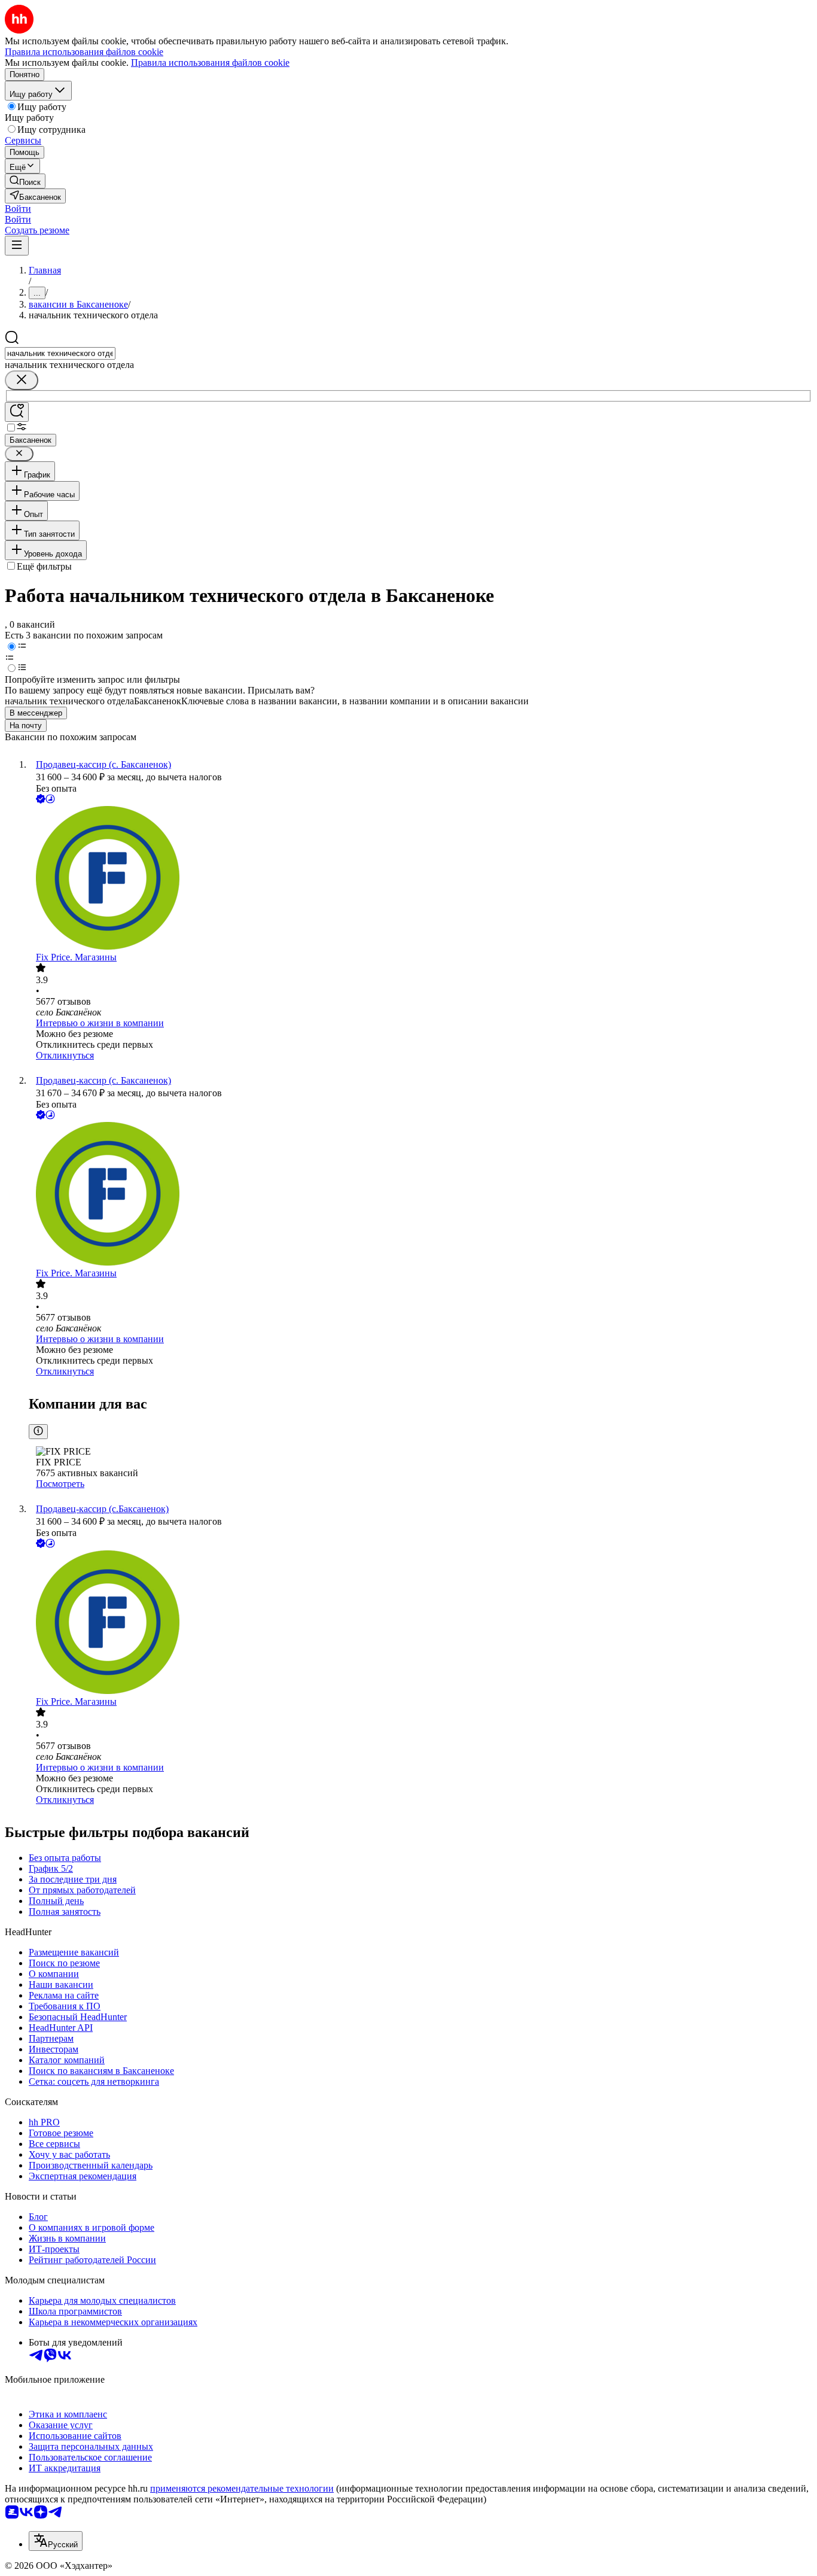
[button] (18, 209)
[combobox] (60, 353)
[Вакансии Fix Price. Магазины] (420, 879)
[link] (25, 181)
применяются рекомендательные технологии (242, 2488)
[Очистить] (22, 380)
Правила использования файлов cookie (210, 63)
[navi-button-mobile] (17, 246)
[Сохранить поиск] (17, 412)
